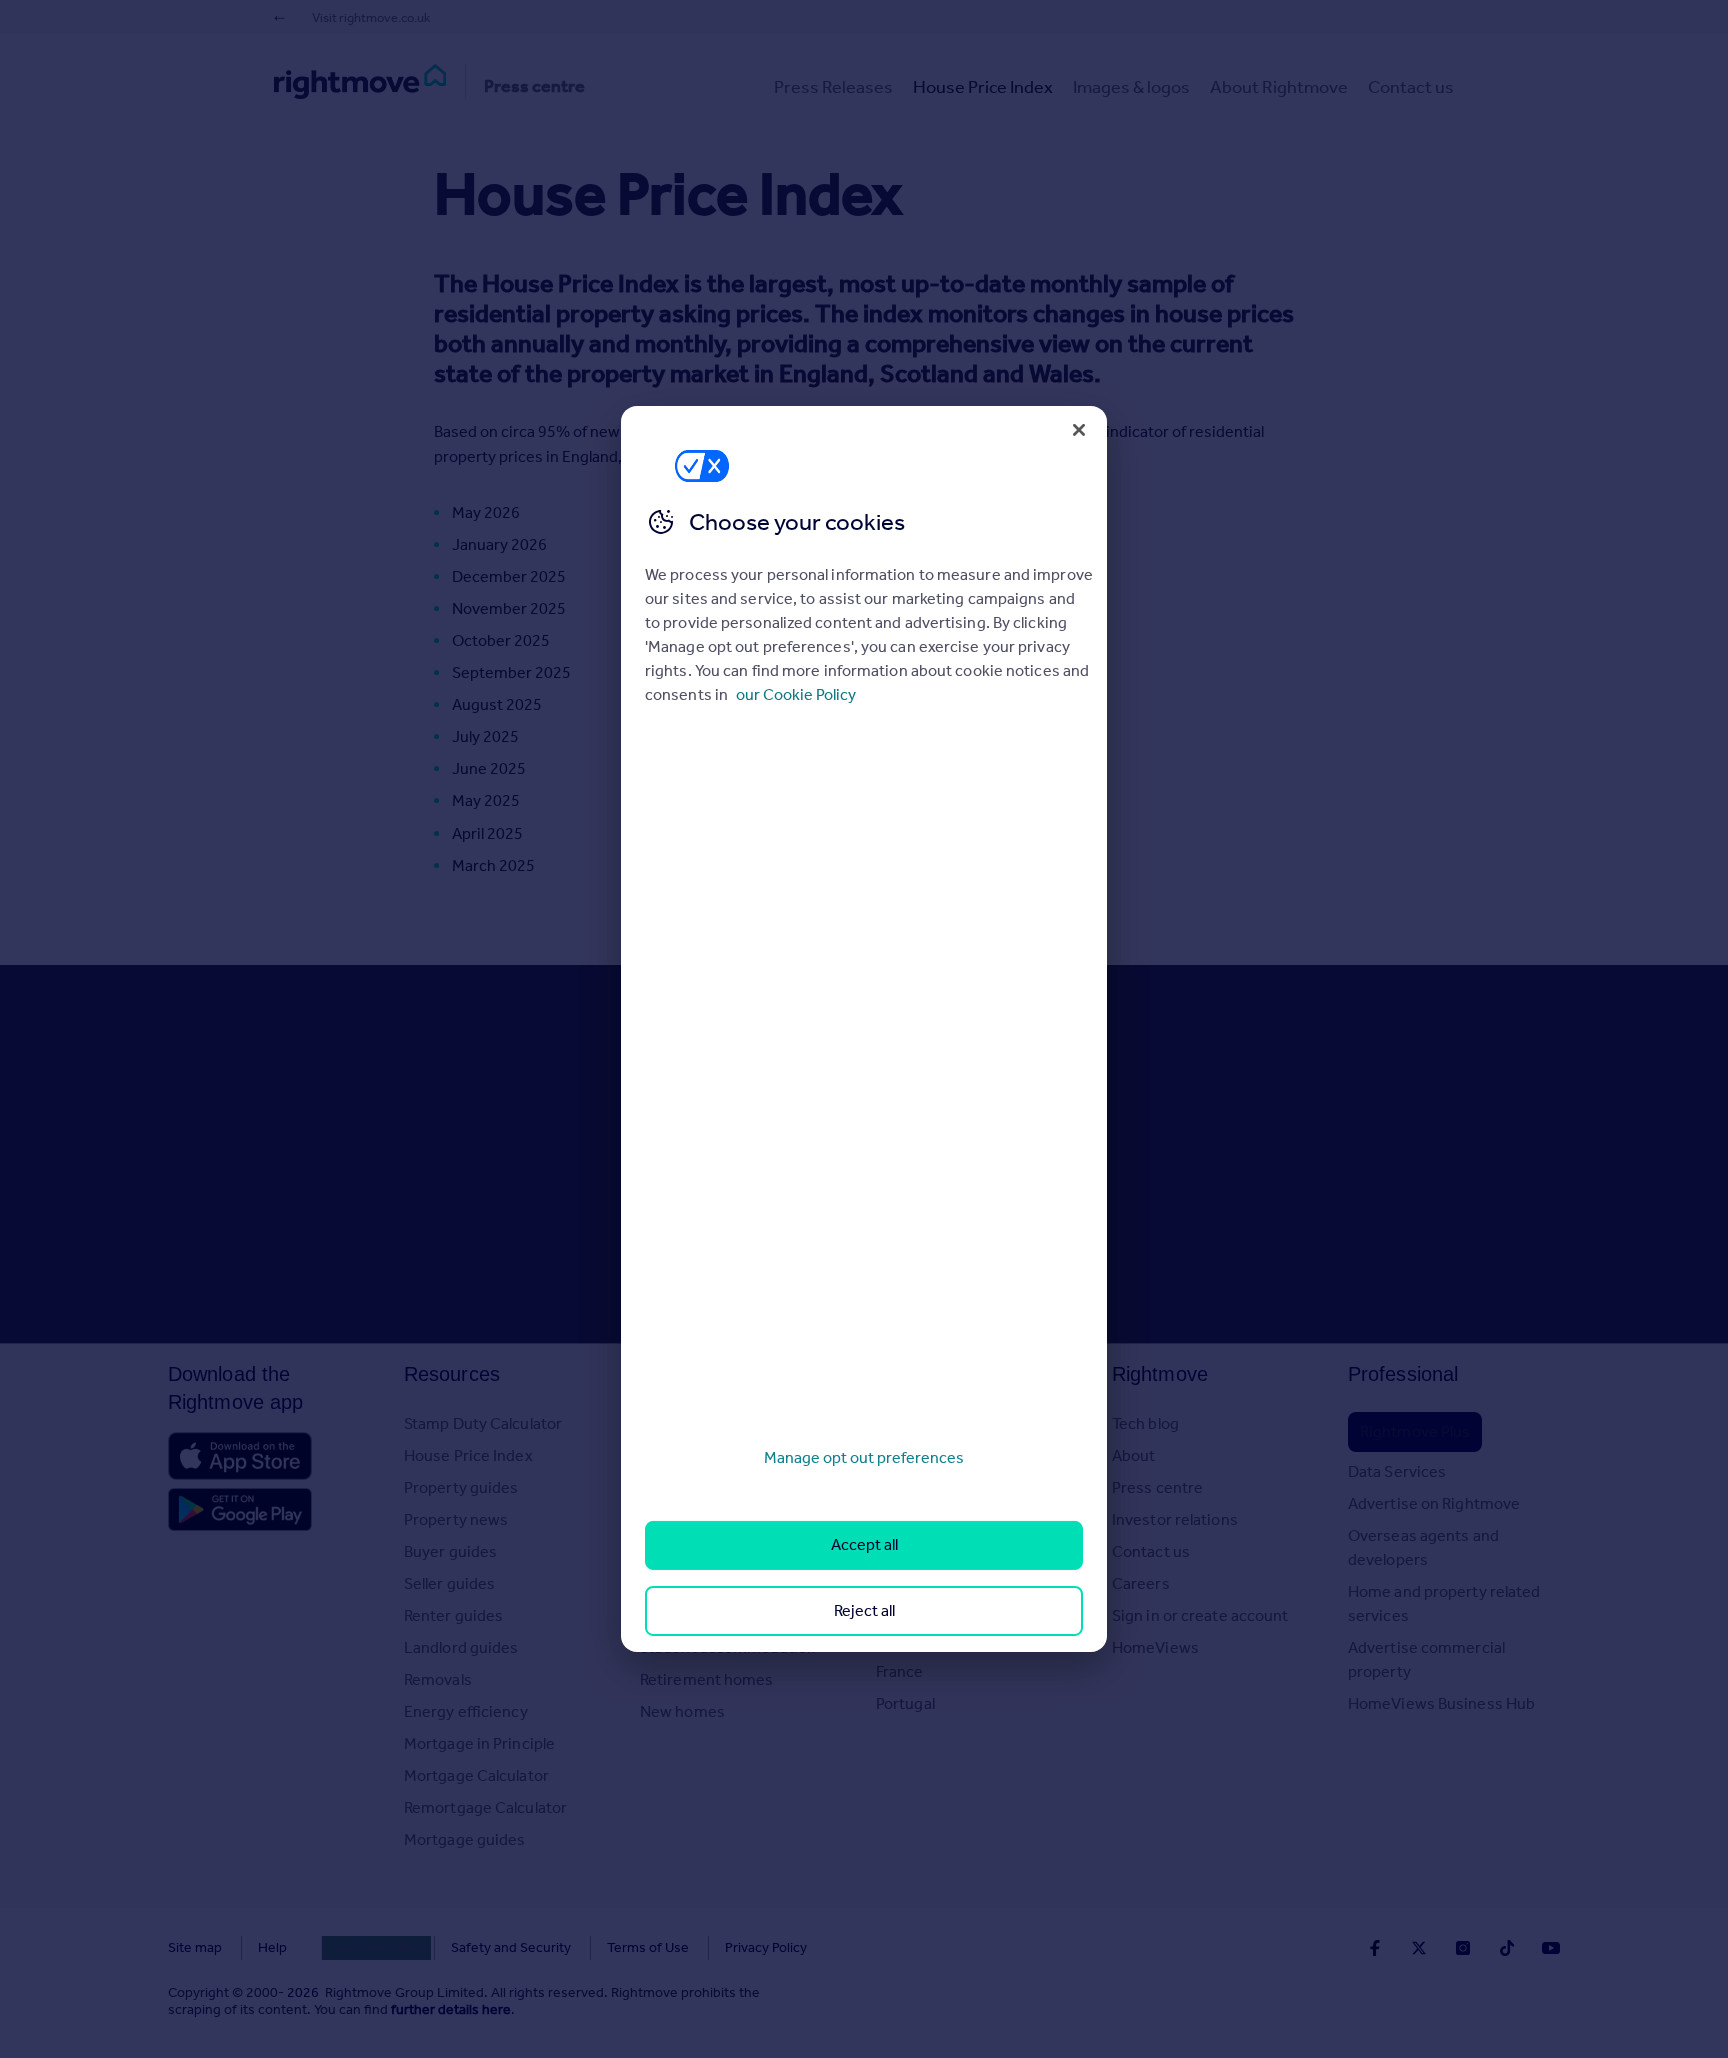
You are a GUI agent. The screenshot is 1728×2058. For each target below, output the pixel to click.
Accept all (864, 1544)
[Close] (1079, 430)
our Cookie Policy (796, 694)
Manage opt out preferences (864, 1457)
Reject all (864, 1610)
